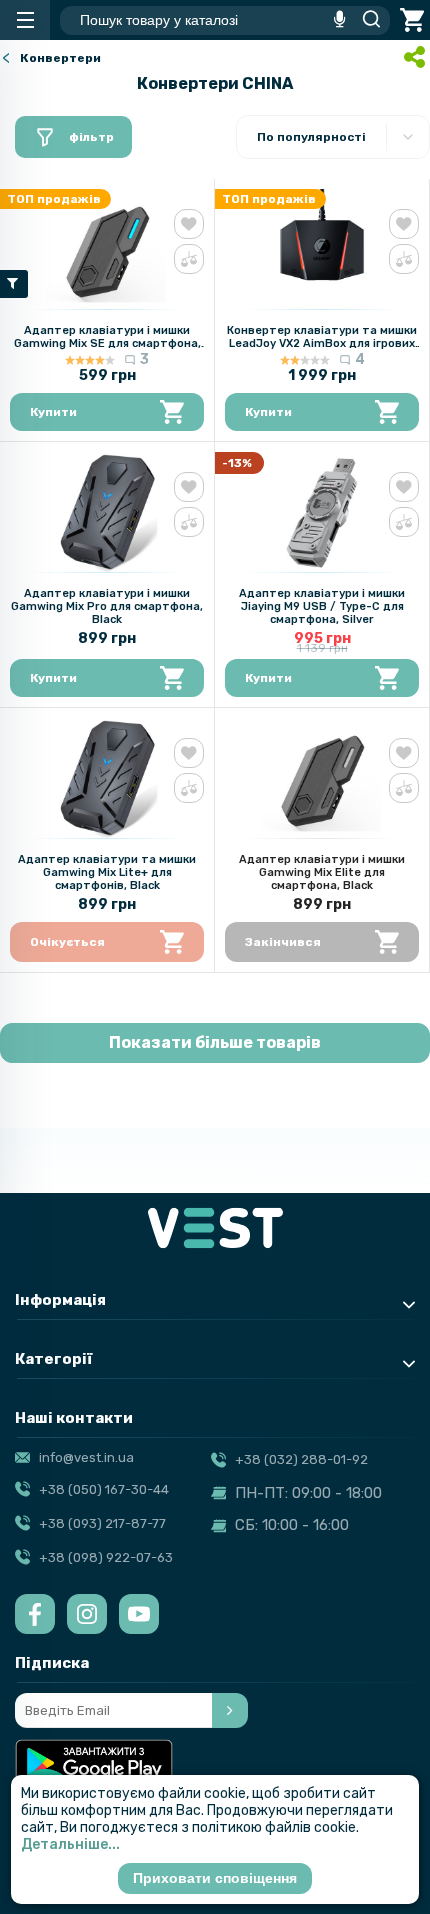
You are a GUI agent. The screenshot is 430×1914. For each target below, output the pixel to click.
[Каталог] (25, 20)
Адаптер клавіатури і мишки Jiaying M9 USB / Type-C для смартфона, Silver (322, 606)
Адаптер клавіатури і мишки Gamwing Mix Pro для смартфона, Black (107, 606)
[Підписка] (230, 1710)
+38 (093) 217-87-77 (102, 1523)
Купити (53, 412)
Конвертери (60, 58)
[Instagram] (87, 1614)
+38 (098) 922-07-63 (106, 1557)
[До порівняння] (189, 259)
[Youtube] (139, 1614)
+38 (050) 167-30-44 (104, 1489)
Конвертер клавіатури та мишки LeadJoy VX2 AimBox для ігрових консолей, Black (322, 343)
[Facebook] (35, 1614)
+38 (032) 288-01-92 (301, 1459)
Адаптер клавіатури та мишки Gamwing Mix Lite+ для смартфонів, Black (107, 872)
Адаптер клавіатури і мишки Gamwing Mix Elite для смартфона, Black (322, 872)
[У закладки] (189, 224)
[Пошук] (366, 20)
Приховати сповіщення (215, 1878)
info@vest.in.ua (86, 1457)
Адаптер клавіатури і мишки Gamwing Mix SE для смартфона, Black (107, 343)
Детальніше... (70, 1844)
